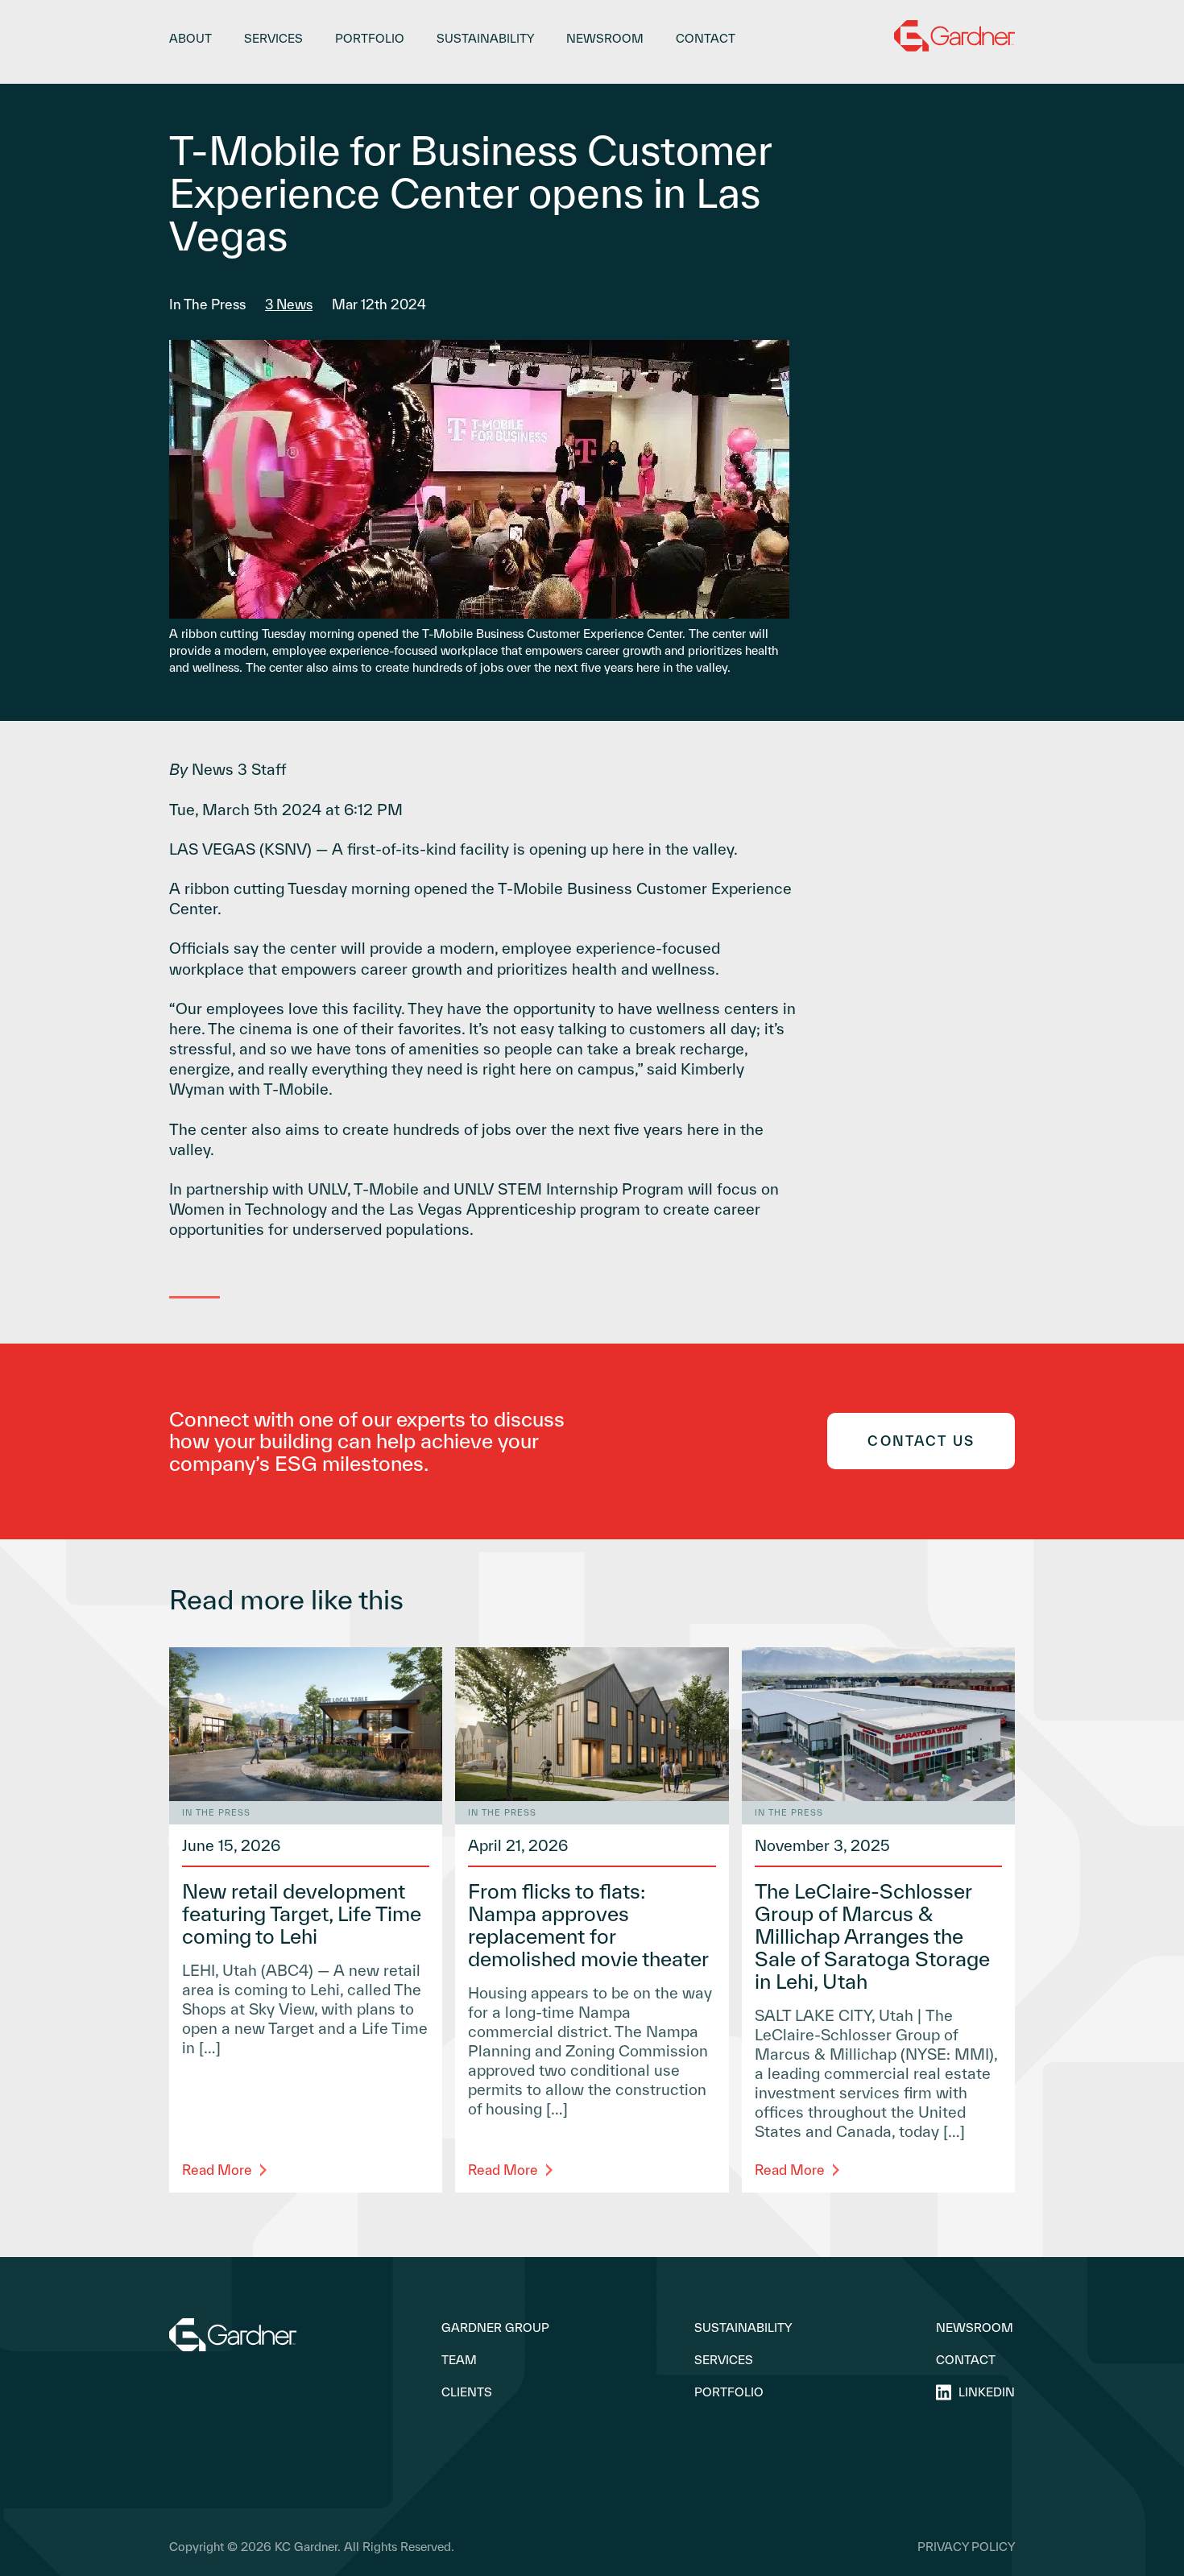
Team (459, 2360)
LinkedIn (987, 2392)
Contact (706, 38)
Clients (467, 2392)
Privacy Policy (966, 2547)
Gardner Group (495, 2328)
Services (273, 38)
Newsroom (605, 38)
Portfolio (370, 38)
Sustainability (485, 38)
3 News (289, 304)
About (190, 38)
